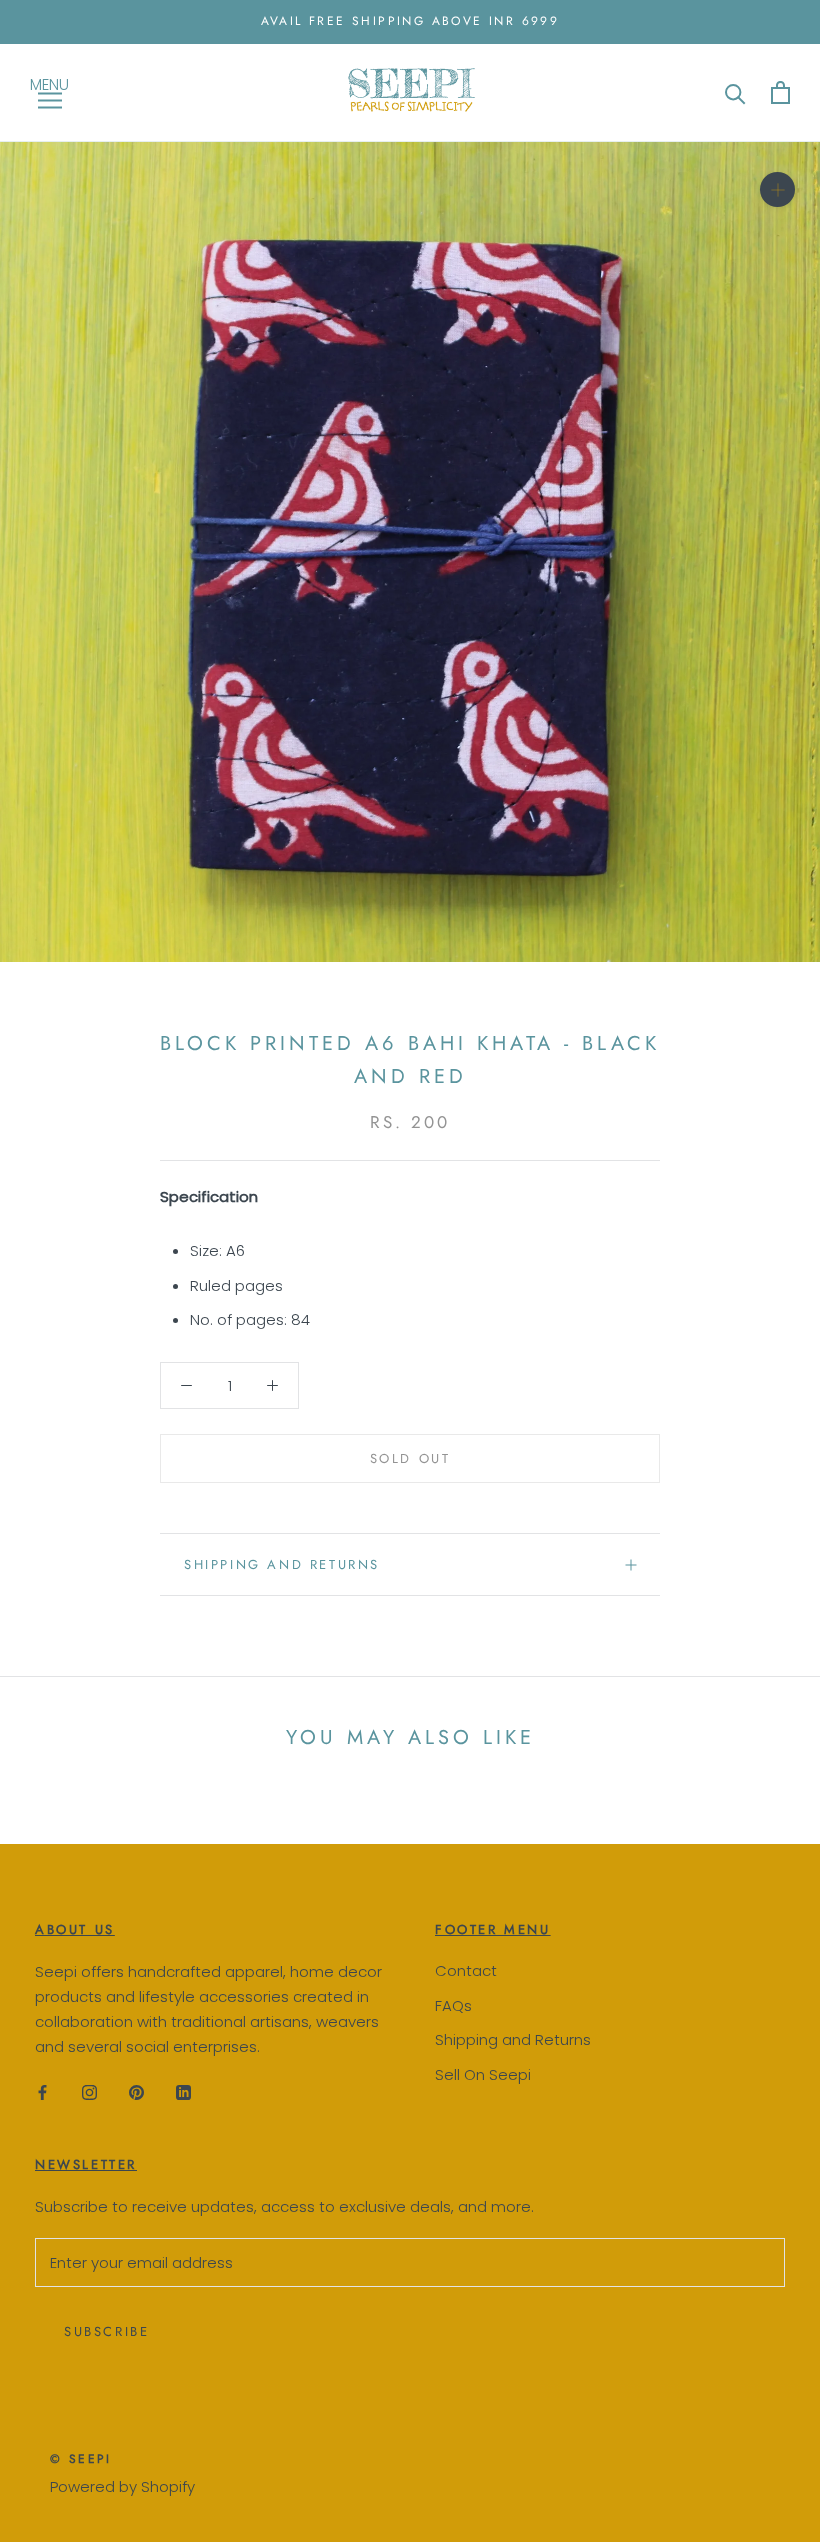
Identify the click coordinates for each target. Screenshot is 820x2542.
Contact (466, 1970)
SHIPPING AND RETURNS (282, 1564)
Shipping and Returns (513, 2039)
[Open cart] (780, 92)
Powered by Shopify (122, 2486)
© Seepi (81, 2459)
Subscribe (106, 2331)
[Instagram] (89, 2091)
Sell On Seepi (483, 2074)
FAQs (453, 2005)
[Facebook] (42, 2091)
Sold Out (410, 1458)
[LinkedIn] (183, 2091)
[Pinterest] (136, 2091)
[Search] (735, 92)
